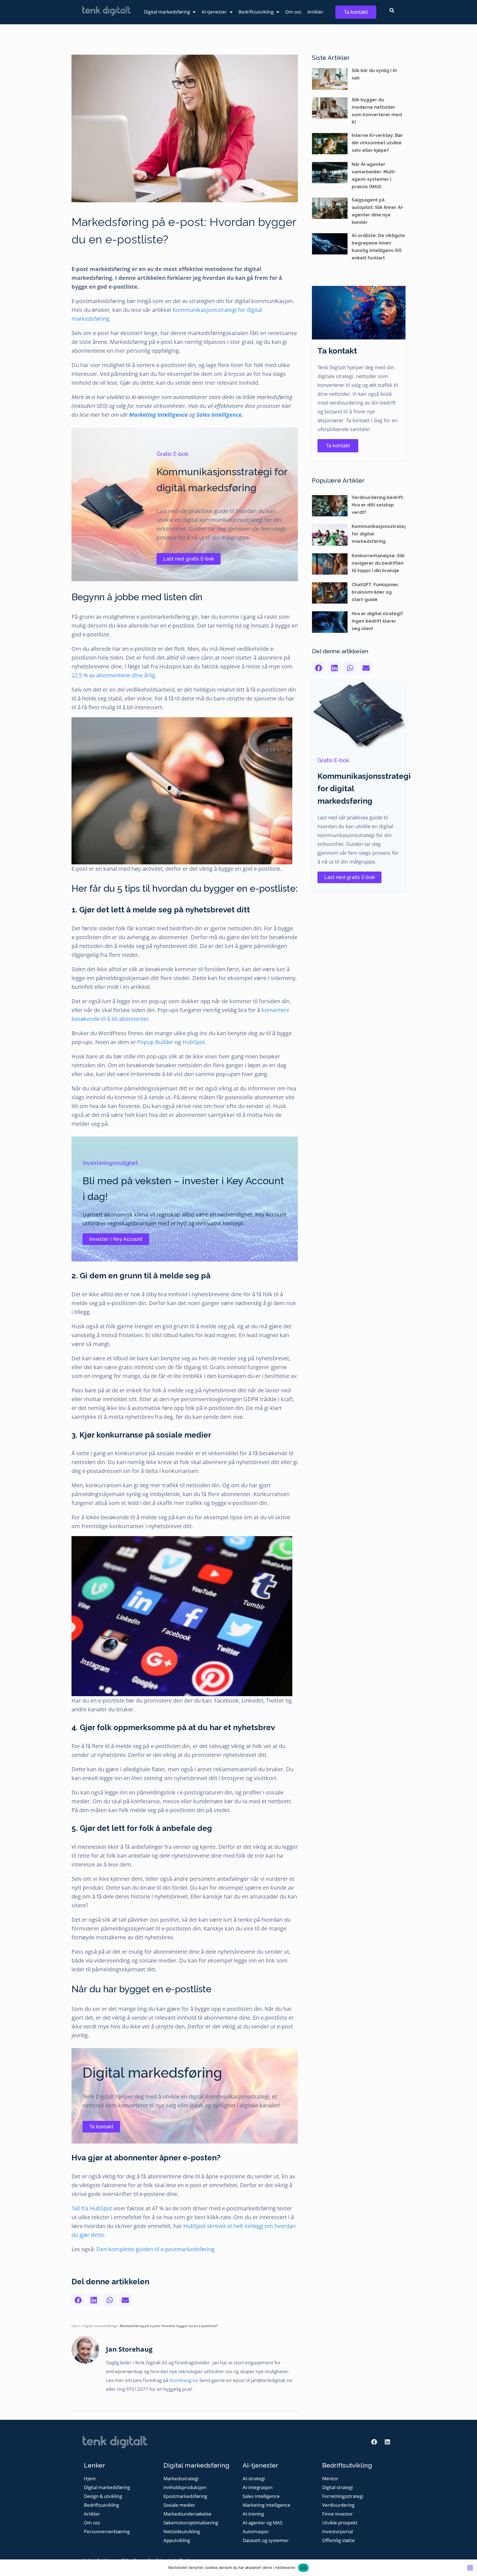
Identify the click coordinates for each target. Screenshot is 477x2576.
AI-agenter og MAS (263, 2523)
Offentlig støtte (338, 2541)
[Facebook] (374, 2442)
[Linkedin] (387, 2442)
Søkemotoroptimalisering (191, 2523)
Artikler (315, 12)
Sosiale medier (179, 2505)
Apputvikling (177, 2541)
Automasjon (256, 2532)
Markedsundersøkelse (187, 2514)
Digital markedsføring (167, 12)
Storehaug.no (184, 2380)
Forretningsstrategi (343, 2496)
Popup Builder (155, 1042)
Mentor (330, 2479)
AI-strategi (254, 2479)
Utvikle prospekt (340, 2523)
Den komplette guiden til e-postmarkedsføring (155, 2249)
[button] (392, 10)
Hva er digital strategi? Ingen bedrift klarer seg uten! (377, 621)
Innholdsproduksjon (185, 2488)
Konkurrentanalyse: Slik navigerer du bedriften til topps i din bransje (378, 563)
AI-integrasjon (258, 2488)
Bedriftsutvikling (256, 12)
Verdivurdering (338, 2505)
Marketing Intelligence (159, 415)
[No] (470, 2568)
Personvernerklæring (107, 2532)
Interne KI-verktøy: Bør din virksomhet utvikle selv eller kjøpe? (377, 143)
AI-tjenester (214, 12)
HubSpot (194, 1042)
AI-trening (253, 2514)
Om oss (293, 12)
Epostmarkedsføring (185, 2496)
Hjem (76, 2326)
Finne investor (337, 2514)
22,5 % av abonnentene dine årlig (113, 675)
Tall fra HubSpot (92, 2208)
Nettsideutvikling (182, 2532)
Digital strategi (337, 2488)
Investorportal (337, 2532)
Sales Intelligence (219, 415)
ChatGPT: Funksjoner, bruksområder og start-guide (375, 592)
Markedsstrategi (181, 2479)
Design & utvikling (103, 2496)
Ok (303, 2567)
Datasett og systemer (266, 2541)
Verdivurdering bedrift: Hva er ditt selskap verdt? (378, 505)
